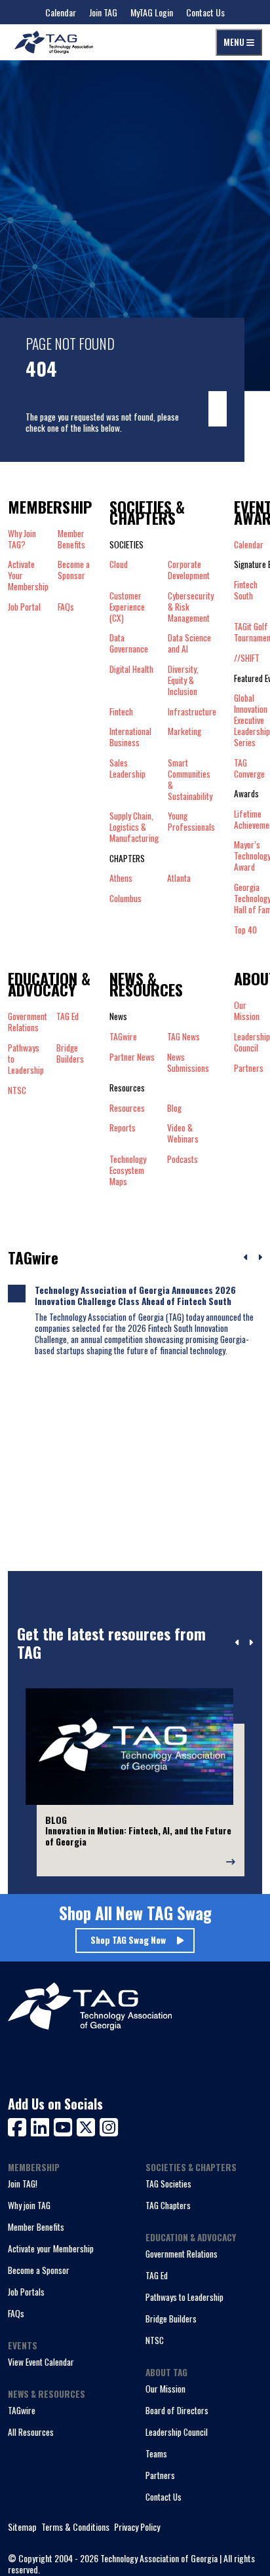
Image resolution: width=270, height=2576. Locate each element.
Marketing (184, 732)
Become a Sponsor (74, 570)
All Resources (31, 2432)
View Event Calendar (41, 2362)
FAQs (66, 607)
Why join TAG (29, 2205)
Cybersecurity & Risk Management (191, 607)
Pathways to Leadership (184, 2297)
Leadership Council (177, 2432)
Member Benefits (71, 539)
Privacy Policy (137, 2527)
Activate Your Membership (28, 576)
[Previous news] (246, 1258)
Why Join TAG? (22, 539)
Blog (174, 1108)
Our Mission (165, 2389)
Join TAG (103, 12)
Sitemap (22, 2527)
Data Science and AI (189, 643)
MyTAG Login (152, 12)
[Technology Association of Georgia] (54, 42)
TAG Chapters (168, 2205)
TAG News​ (183, 1037)
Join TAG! (23, 2184)
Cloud (119, 565)
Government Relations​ (28, 1022)
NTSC (155, 2340)
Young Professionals (191, 822)
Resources (127, 1108)
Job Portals (26, 2292)
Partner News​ (132, 1057)
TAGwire (123, 1037)
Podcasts (183, 1160)
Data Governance (129, 643)
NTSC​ (17, 1090)
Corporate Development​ (189, 570)
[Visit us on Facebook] (19, 2126)
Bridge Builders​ (70, 1054)
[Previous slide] (238, 1643)
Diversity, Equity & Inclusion (183, 680)
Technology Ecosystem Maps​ (128, 1170)
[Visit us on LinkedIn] (42, 2126)
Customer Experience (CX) (127, 607)
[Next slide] (251, 1643)
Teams (156, 2453)
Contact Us (205, 12)
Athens (121, 878)
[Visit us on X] (88, 2126)
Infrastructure (192, 712)
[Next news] (260, 1258)
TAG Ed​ (67, 1017)
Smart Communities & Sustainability (190, 780)
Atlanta (179, 878)
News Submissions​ (188, 1063)
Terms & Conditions (75, 2527)
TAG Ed (157, 2275)
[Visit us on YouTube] (65, 2126)
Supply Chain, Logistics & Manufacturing (134, 827)
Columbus (125, 899)
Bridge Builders (171, 2319)
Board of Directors (177, 2410)
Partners (160, 2475)
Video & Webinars (183, 1133)
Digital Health (131, 670)
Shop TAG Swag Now (128, 1940)
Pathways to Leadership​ (26, 1059)
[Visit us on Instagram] (109, 2126)
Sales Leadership (127, 769)
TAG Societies (168, 2184)
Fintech (121, 712)
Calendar (61, 12)
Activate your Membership (51, 2248)
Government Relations (182, 2254)
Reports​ (123, 1128)
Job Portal (24, 607)
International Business (130, 737)
